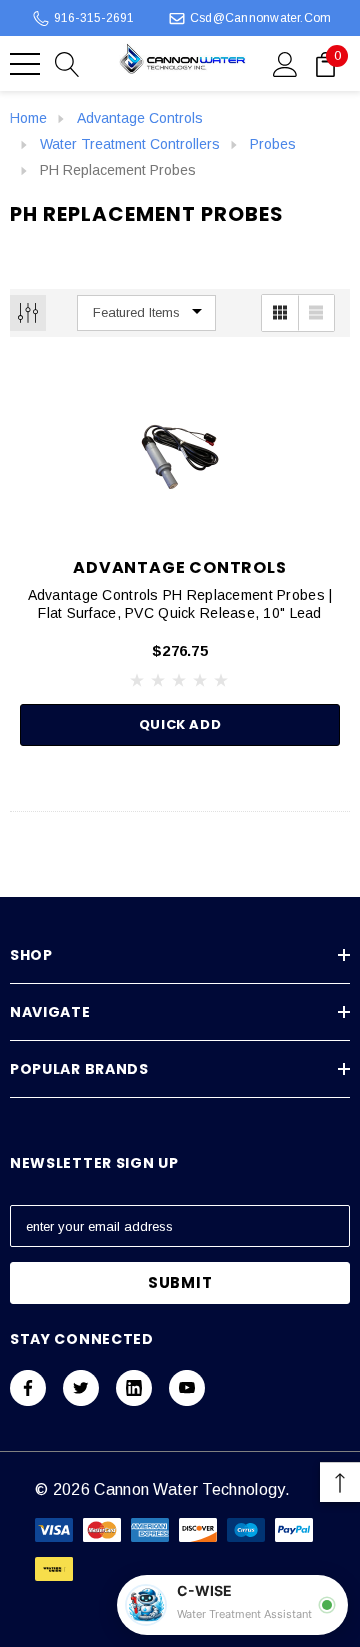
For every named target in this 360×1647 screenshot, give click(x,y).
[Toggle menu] (25, 64)
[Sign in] (285, 63)
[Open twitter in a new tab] (81, 1388)
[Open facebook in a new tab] (28, 1388)
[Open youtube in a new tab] (187, 1388)
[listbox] (146, 313)
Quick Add (180, 724)
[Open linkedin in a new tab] (134, 1388)
